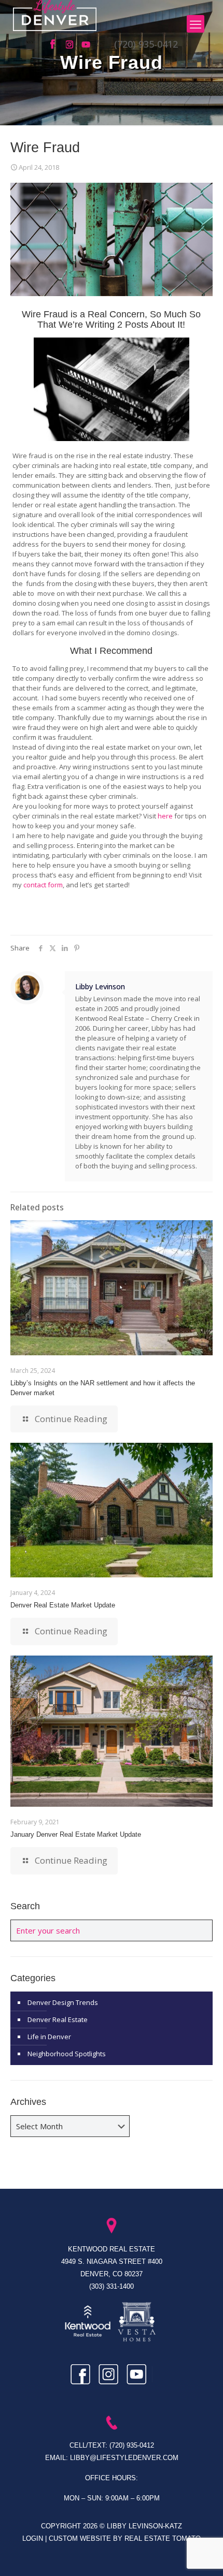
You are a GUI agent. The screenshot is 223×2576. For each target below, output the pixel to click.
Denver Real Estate (58, 2019)
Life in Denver (49, 2037)
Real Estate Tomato (163, 2538)
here (165, 816)
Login (34, 2538)
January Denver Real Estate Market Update (76, 1834)
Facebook (55, 45)
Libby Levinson (100, 986)
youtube (87, 45)
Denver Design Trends (63, 2002)
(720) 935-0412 (146, 44)
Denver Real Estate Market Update (63, 1605)
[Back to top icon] (202, 2555)
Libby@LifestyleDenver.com (124, 2458)
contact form (43, 885)
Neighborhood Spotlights (67, 2054)
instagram (71, 45)
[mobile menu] (196, 24)
